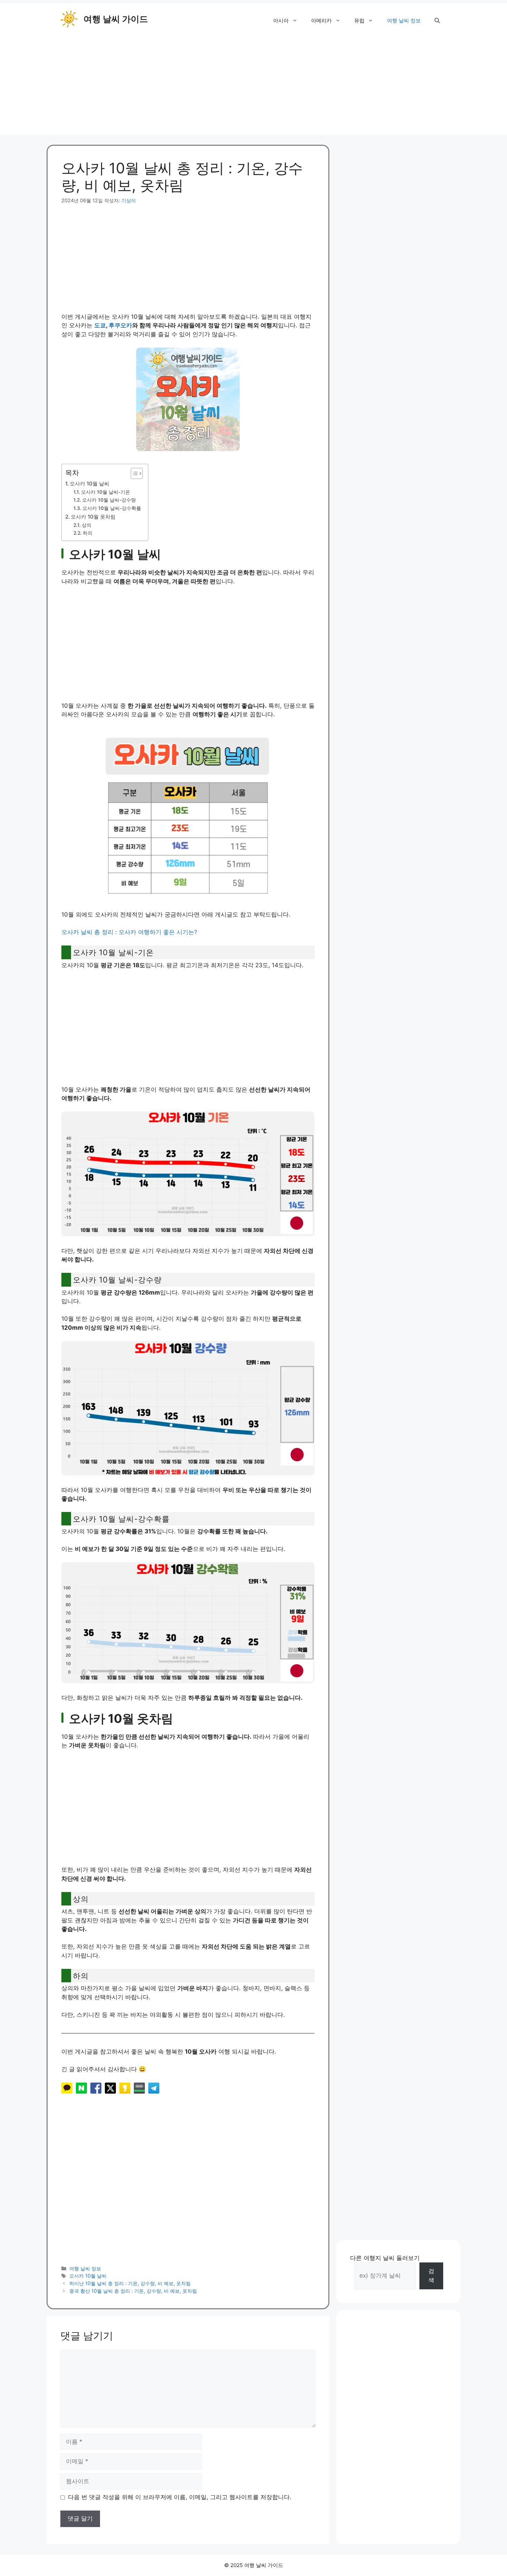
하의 (88, 533)
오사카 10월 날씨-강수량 (109, 500)
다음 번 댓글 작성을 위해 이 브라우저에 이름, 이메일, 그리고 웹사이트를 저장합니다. (180, 2497)
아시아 (281, 21)
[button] (437, 21)
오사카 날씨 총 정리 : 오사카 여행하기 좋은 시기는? (129, 932)
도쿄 (100, 325)
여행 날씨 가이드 (116, 19)
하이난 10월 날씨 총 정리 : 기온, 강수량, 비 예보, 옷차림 (130, 2283)
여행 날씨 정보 (404, 21)
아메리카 (321, 21)
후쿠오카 (120, 325)
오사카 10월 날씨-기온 (106, 492)
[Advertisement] (254, 86)
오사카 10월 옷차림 (93, 517)
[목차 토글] (133, 473)
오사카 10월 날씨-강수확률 (112, 508)
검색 (431, 2276)
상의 (87, 525)
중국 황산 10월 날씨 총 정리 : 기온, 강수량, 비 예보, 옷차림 (133, 2291)
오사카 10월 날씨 (90, 484)
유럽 (359, 21)
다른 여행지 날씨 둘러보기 (385, 2258)
